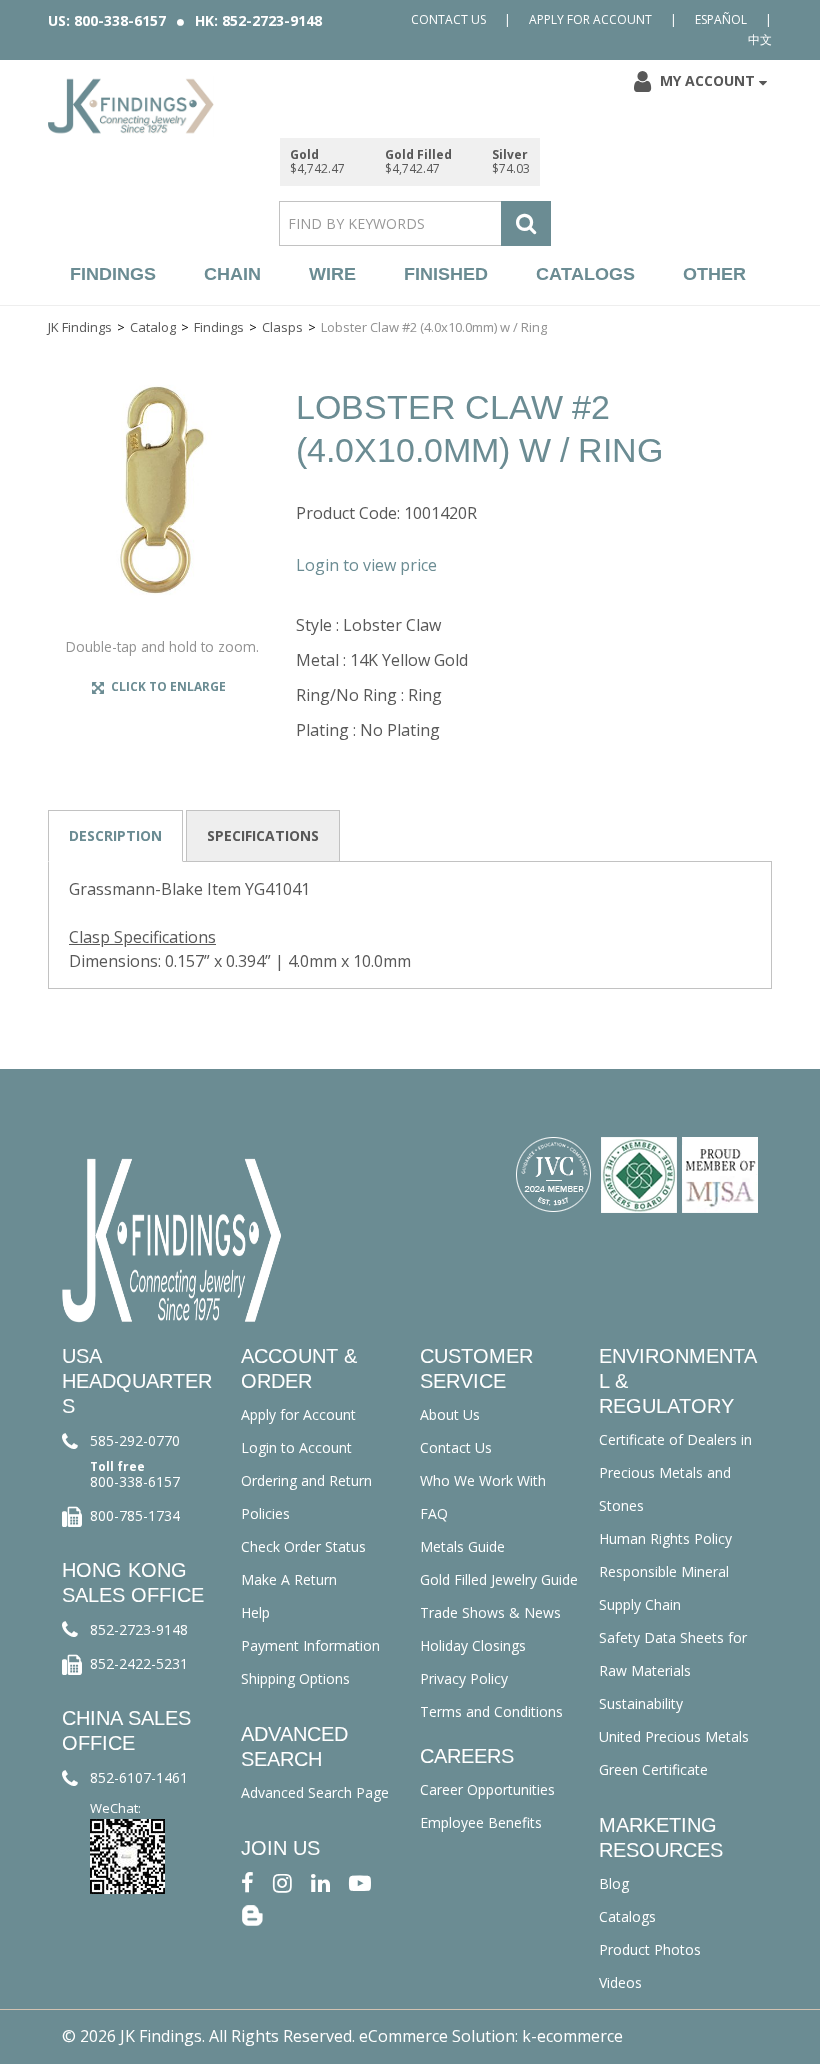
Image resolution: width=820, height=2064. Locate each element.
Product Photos (650, 1949)
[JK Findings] (131, 106)
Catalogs (585, 274)
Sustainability (641, 1703)
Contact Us (448, 19)
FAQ (434, 1513)
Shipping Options (295, 1678)
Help (255, 1612)
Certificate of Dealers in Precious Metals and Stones (675, 1472)
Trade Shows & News (490, 1612)
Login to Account (296, 1447)
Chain (232, 274)
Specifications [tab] (263, 835)
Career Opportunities (487, 1789)
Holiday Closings (473, 1645)
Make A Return (289, 1579)
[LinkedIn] (320, 1881)
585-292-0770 (135, 1440)
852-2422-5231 (139, 1663)
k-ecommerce (572, 2036)
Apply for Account (590, 19)
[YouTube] (360, 1881)
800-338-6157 (135, 1481)
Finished (446, 274)
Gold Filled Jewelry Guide (499, 1579)
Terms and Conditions (491, 1711)
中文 (760, 39)
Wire (332, 274)
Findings (113, 274)
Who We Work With (483, 1480)
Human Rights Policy (665, 1538)
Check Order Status (303, 1546)
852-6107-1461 (139, 1777)
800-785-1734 (135, 1515)
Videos (620, 1982)
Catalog (153, 327)
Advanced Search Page (315, 1792)
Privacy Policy (464, 1678)
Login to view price (366, 565)
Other (714, 274)
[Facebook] (247, 1881)
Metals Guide (462, 1546)
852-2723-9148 (139, 1629)
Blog (614, 1883)
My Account (707, 80)
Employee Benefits (481, 1822)
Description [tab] (115, 835)
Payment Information (310, 1645)
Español (721, 19)
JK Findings (80, 327)
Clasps (282, 327)
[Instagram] (282, 1881)
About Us (450, 1414)
